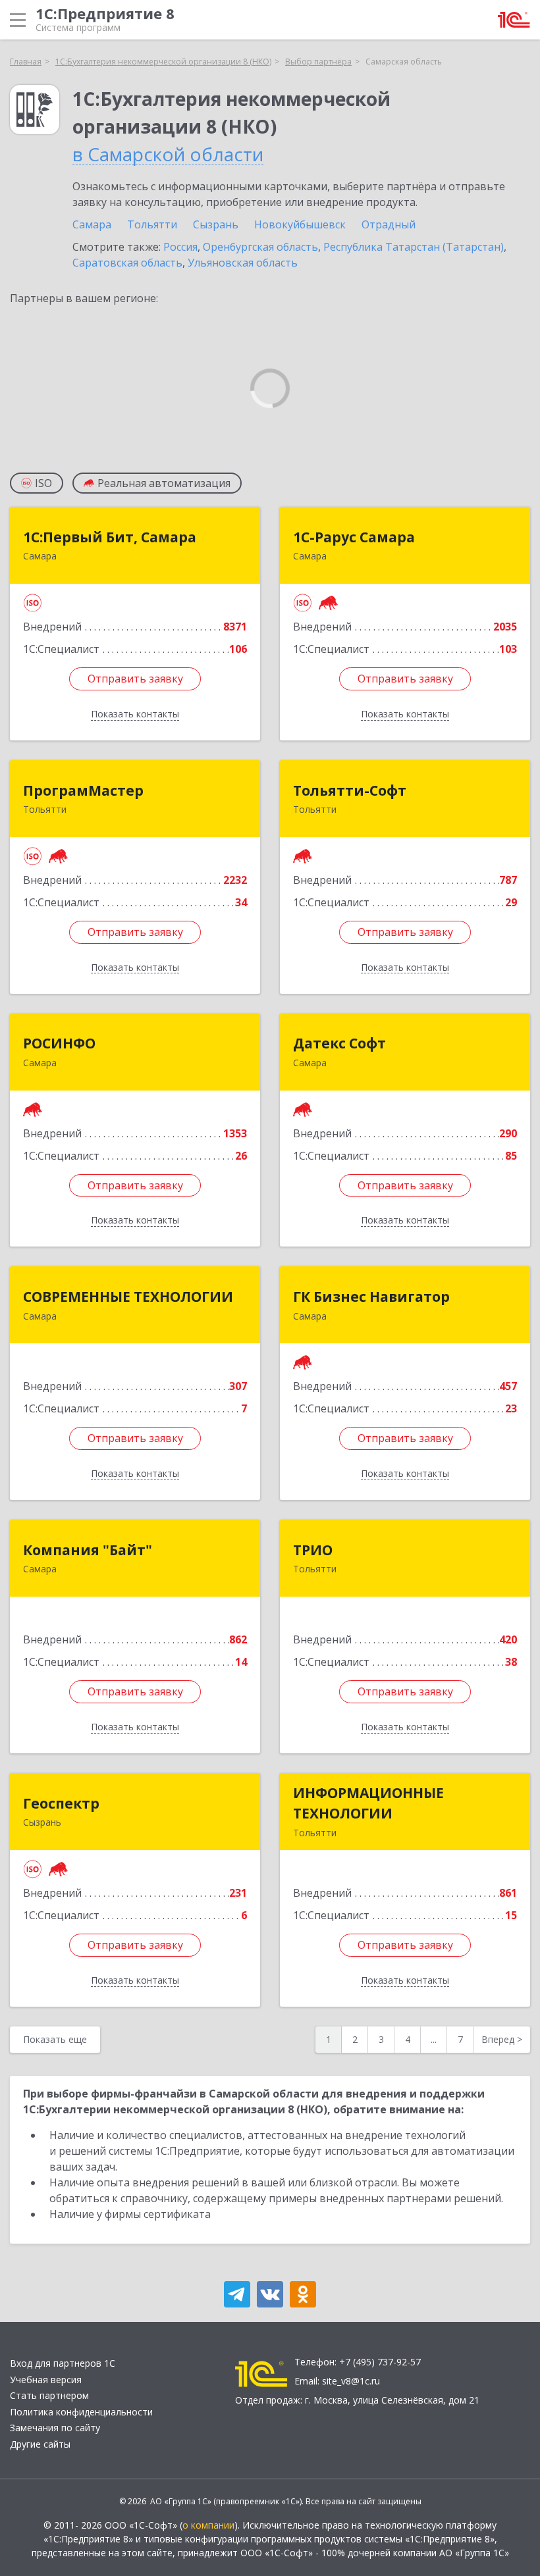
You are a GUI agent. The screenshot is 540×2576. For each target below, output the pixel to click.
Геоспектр (61, 1803)
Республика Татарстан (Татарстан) (414, 247)
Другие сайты (40, 2444)
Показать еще (55, 2039)
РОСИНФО (59, 1043)
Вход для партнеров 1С (63, 2363)
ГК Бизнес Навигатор (371, 1297)
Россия (180, 247)
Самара (92, 224)
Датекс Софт (339, 1043)
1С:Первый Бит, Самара (110, 537)
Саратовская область (127, 263)
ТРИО (313, 1550)
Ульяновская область (243, 263)
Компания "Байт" (88, 1550)
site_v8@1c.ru (351, 2381)
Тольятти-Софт (350, 790)
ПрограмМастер (83, 790)
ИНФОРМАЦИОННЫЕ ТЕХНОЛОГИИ (368, 1803)
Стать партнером (49, 2395)
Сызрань (216, 224)
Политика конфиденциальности (81, 2412)
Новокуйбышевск (300, 224)
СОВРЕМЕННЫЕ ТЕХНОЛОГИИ (128, 1297)
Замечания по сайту (55, 2428)
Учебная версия (46, 2380)
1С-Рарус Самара (354, 537)
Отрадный (389, 224)
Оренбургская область (260, 247)
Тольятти (152, 224)
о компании (208, 2525)
